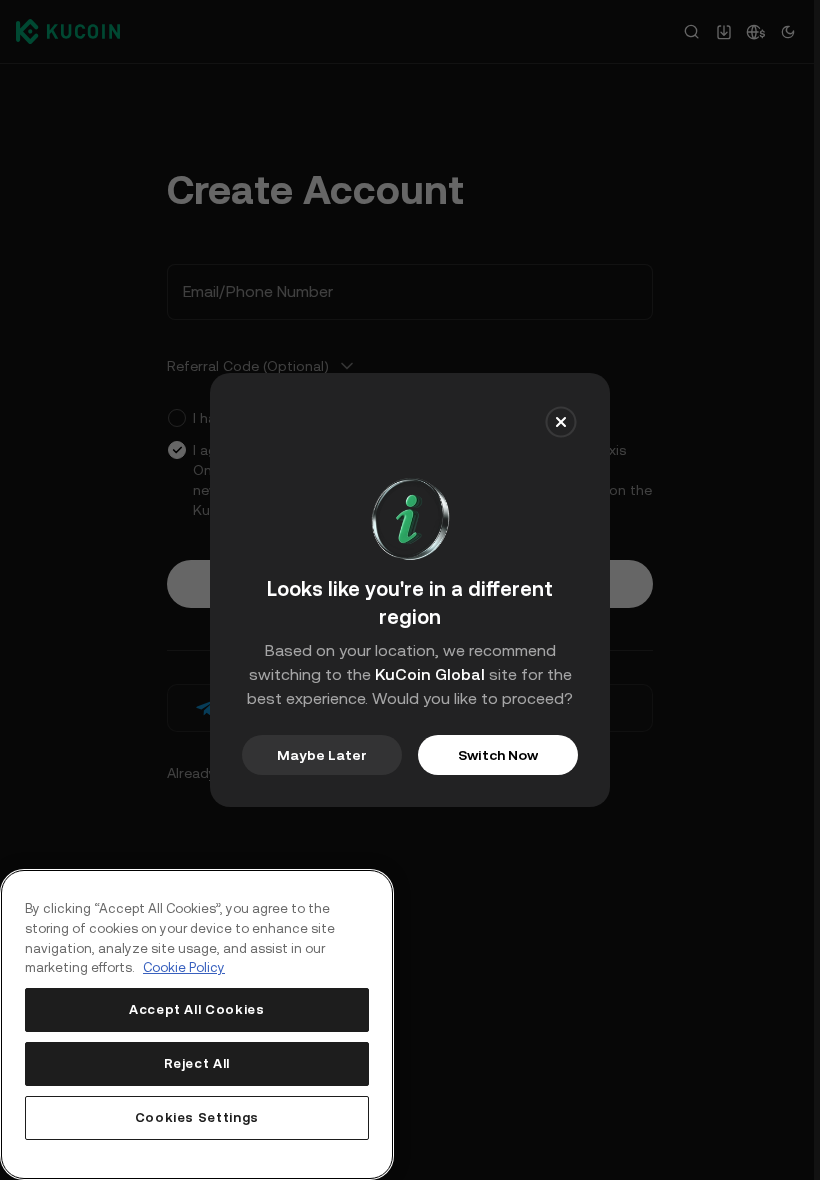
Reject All (197, 1063)
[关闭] (561, 422)
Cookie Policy (184, 967)
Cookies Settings (197, 1117)
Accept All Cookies (197, 1009)
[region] (197, 1024)
